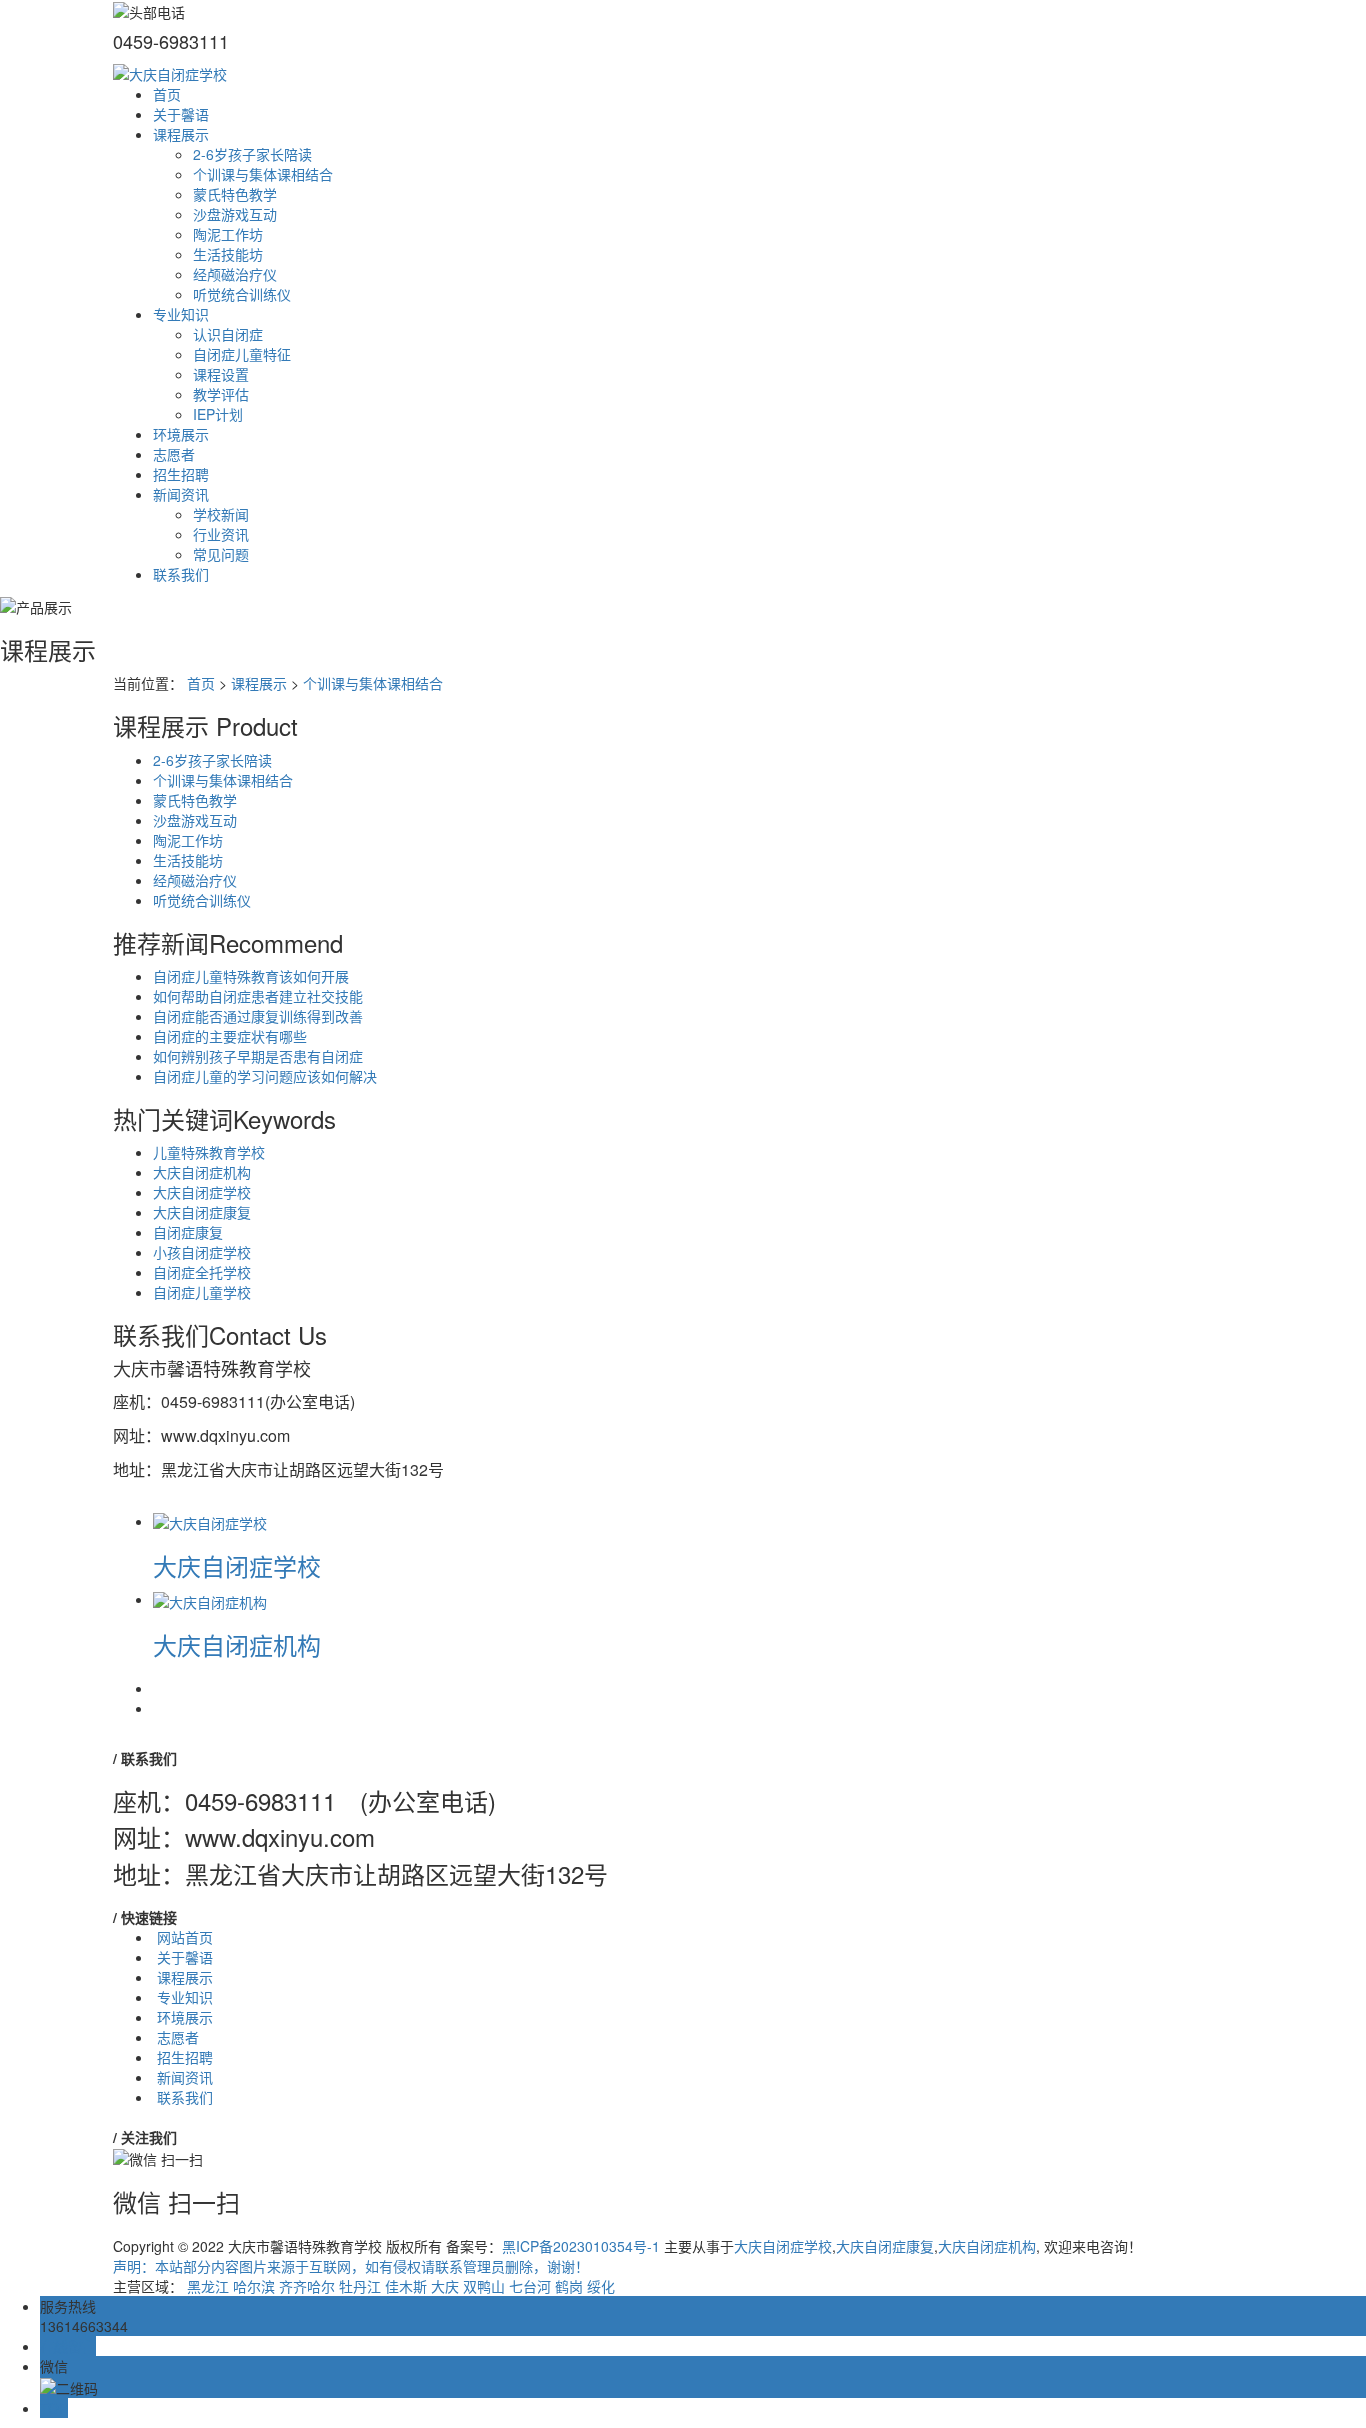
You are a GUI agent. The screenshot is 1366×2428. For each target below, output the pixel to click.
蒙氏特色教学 (235, 194)
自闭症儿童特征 (242, 354)
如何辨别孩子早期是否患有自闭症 (258, 1056)
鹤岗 (569, 2286)
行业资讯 (221, 534)
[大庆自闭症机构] (210, 1599)
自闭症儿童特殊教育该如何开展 (251, 976)
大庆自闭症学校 (202, 1192)
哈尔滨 (254, 2286)
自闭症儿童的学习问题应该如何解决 (265, 1076)
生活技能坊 (228, 254)
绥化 (601, 2286)
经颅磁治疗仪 (235, 274)
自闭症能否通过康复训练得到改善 (258, 1016)
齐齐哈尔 (307, 2286)
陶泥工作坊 (228, 234)
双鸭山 (484, 2286)
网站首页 (185, 1937)
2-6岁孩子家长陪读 (252, 154)
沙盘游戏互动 (235, 214)
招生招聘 (181, 474)
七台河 (530, 2286)
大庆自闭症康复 (202, 1212)
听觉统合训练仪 (242, 294)
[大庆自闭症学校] (210, 1521)
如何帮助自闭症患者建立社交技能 (258, 996)
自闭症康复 (188, 1232)
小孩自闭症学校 (202, 1252)
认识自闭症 (228, 334)
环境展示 (181, 434)
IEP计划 (218, 414)
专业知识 (181, 314)
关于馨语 (181, 114)
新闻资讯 (181, 494)
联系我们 (181, 574)
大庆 (445, 2286)
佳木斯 (406, 2286)
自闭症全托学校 (202, 1272)
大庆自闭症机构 (202, 1172)
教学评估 (221, 394)
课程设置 (221, 374)
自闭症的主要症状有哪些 (230, 1036)
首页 (167, 94)
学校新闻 (221, 514)
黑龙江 (208, 2286)
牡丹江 (360, 2286)
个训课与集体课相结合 (263, 174)
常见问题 (221, 554)
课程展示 (181, 134)
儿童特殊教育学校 (209, 1152)
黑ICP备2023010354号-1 (581, 2246)
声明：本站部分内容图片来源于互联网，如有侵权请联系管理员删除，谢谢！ (351, 2266)
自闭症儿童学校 (202, 1292)
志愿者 (174, 454)
